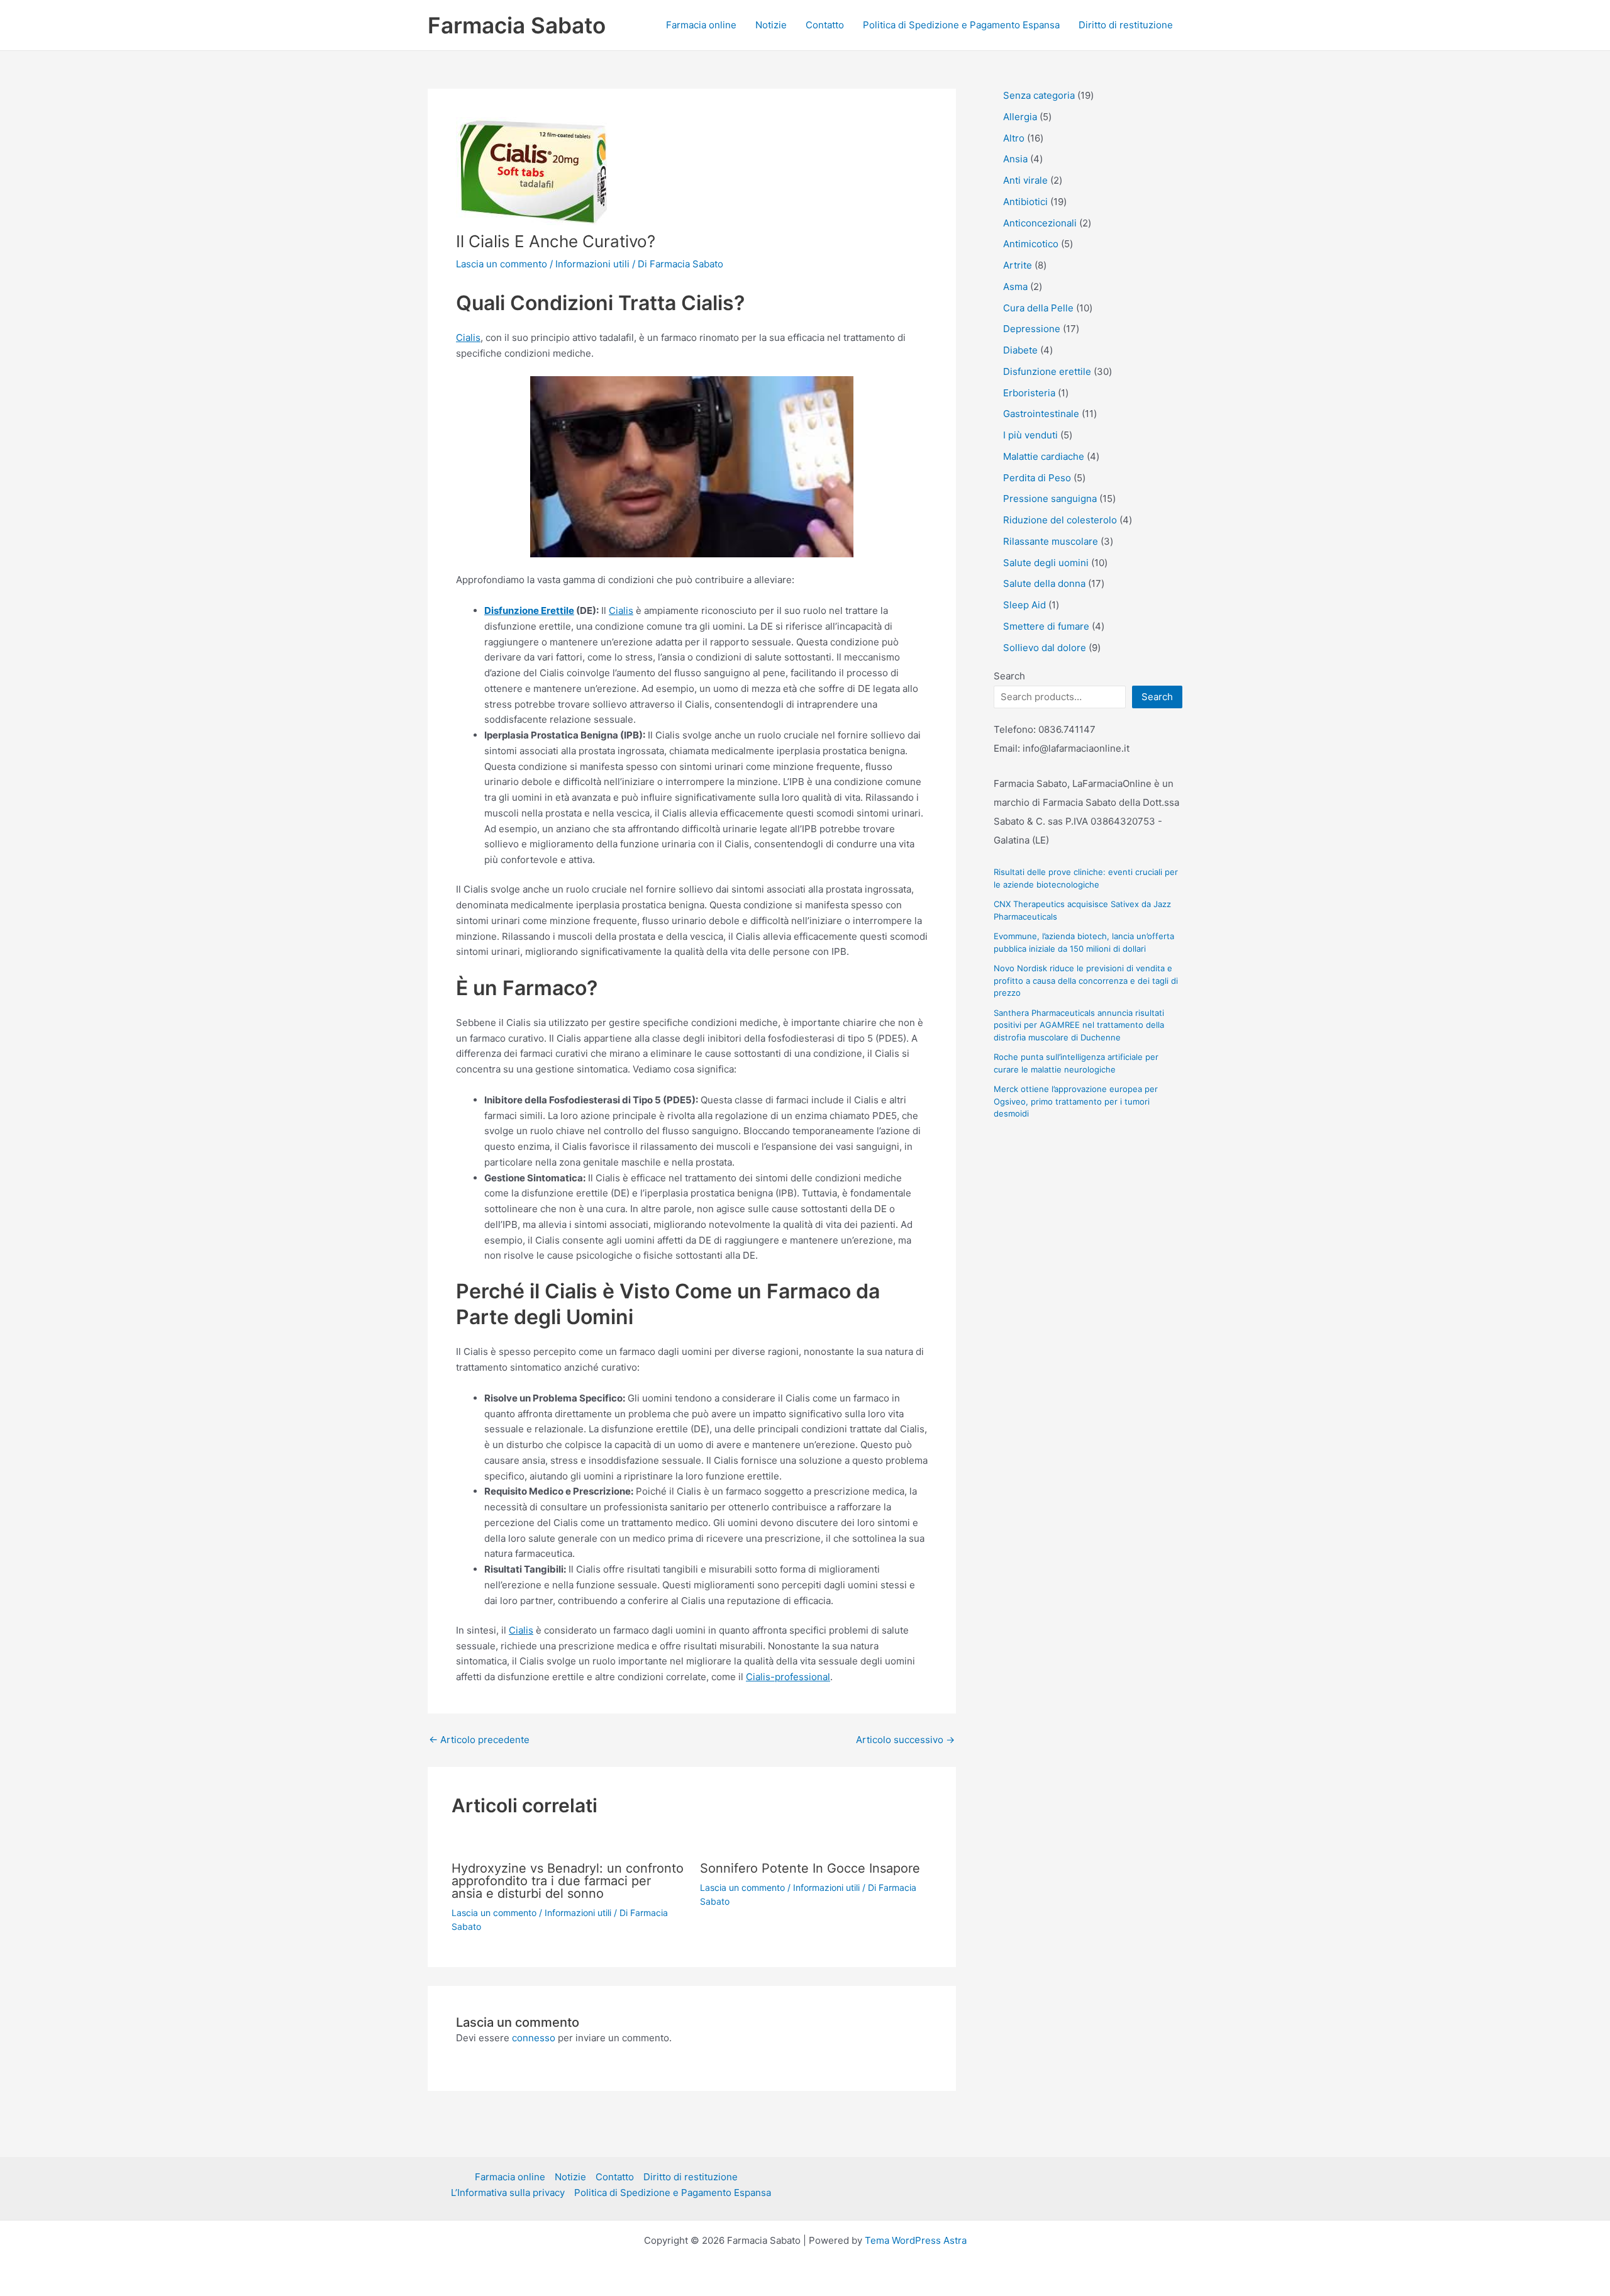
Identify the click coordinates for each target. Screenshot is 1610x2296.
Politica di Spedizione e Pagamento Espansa (961, 25)
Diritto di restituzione (1126, 25)
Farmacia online (701, 25)
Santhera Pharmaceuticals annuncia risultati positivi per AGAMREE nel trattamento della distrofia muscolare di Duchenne (1079, 1025)
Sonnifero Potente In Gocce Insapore (810, 1868)
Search (1009, 676)
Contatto (825, 25)
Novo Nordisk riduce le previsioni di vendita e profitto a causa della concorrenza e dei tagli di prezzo (1086, 980)
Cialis (468, 337)
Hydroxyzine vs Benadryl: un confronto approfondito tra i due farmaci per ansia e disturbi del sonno (568, 1881)
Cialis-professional (788, 1677)
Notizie (771, 25)
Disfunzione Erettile (529, 610)
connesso (534, 2038)
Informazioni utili (592, 264)
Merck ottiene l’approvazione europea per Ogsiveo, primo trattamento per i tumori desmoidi (1076, 1101)
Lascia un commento (502, 264)
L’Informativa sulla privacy (508, 2193)
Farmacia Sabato (517, 25)
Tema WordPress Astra (916, 2240)
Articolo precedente (479, 1740)
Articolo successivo (905, 1740)
